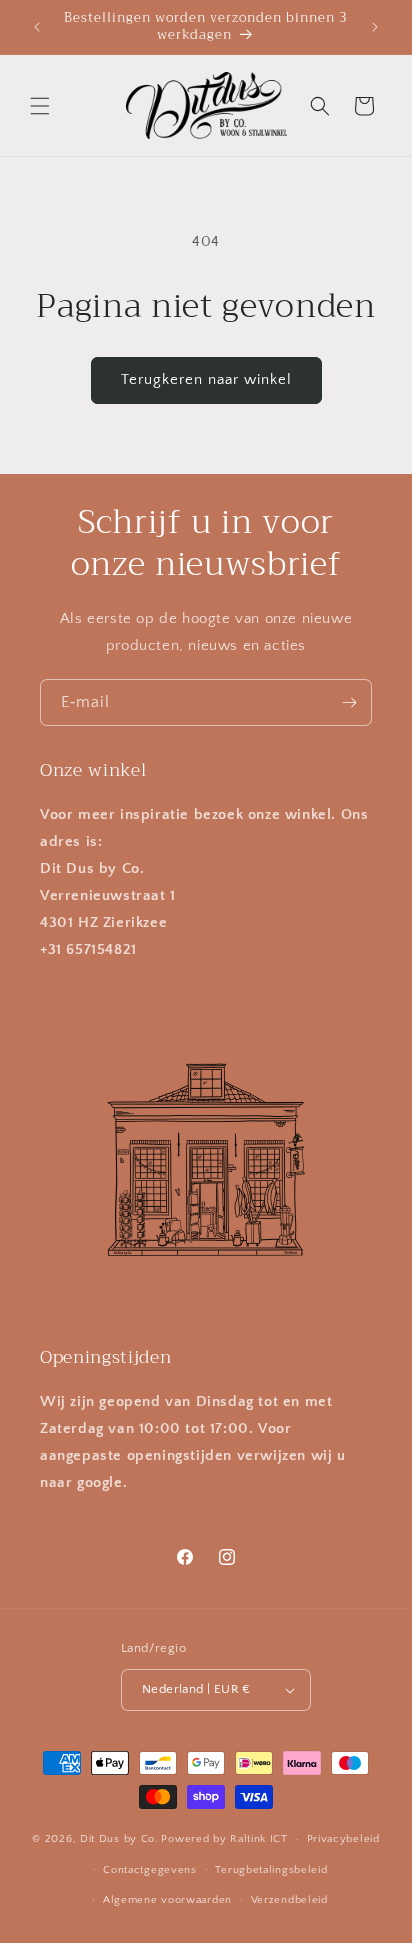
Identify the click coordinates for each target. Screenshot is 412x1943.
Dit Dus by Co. (119, 1839)
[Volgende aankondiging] (375, 27)
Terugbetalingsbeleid (271, 1870)
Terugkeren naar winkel (206, 379)
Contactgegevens (150, 1870)
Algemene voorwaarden (167, 1900)
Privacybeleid (343, 1839)
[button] (40, 106)
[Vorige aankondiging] (37, 27)
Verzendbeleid (289, 1900)
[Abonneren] (349, 702)
